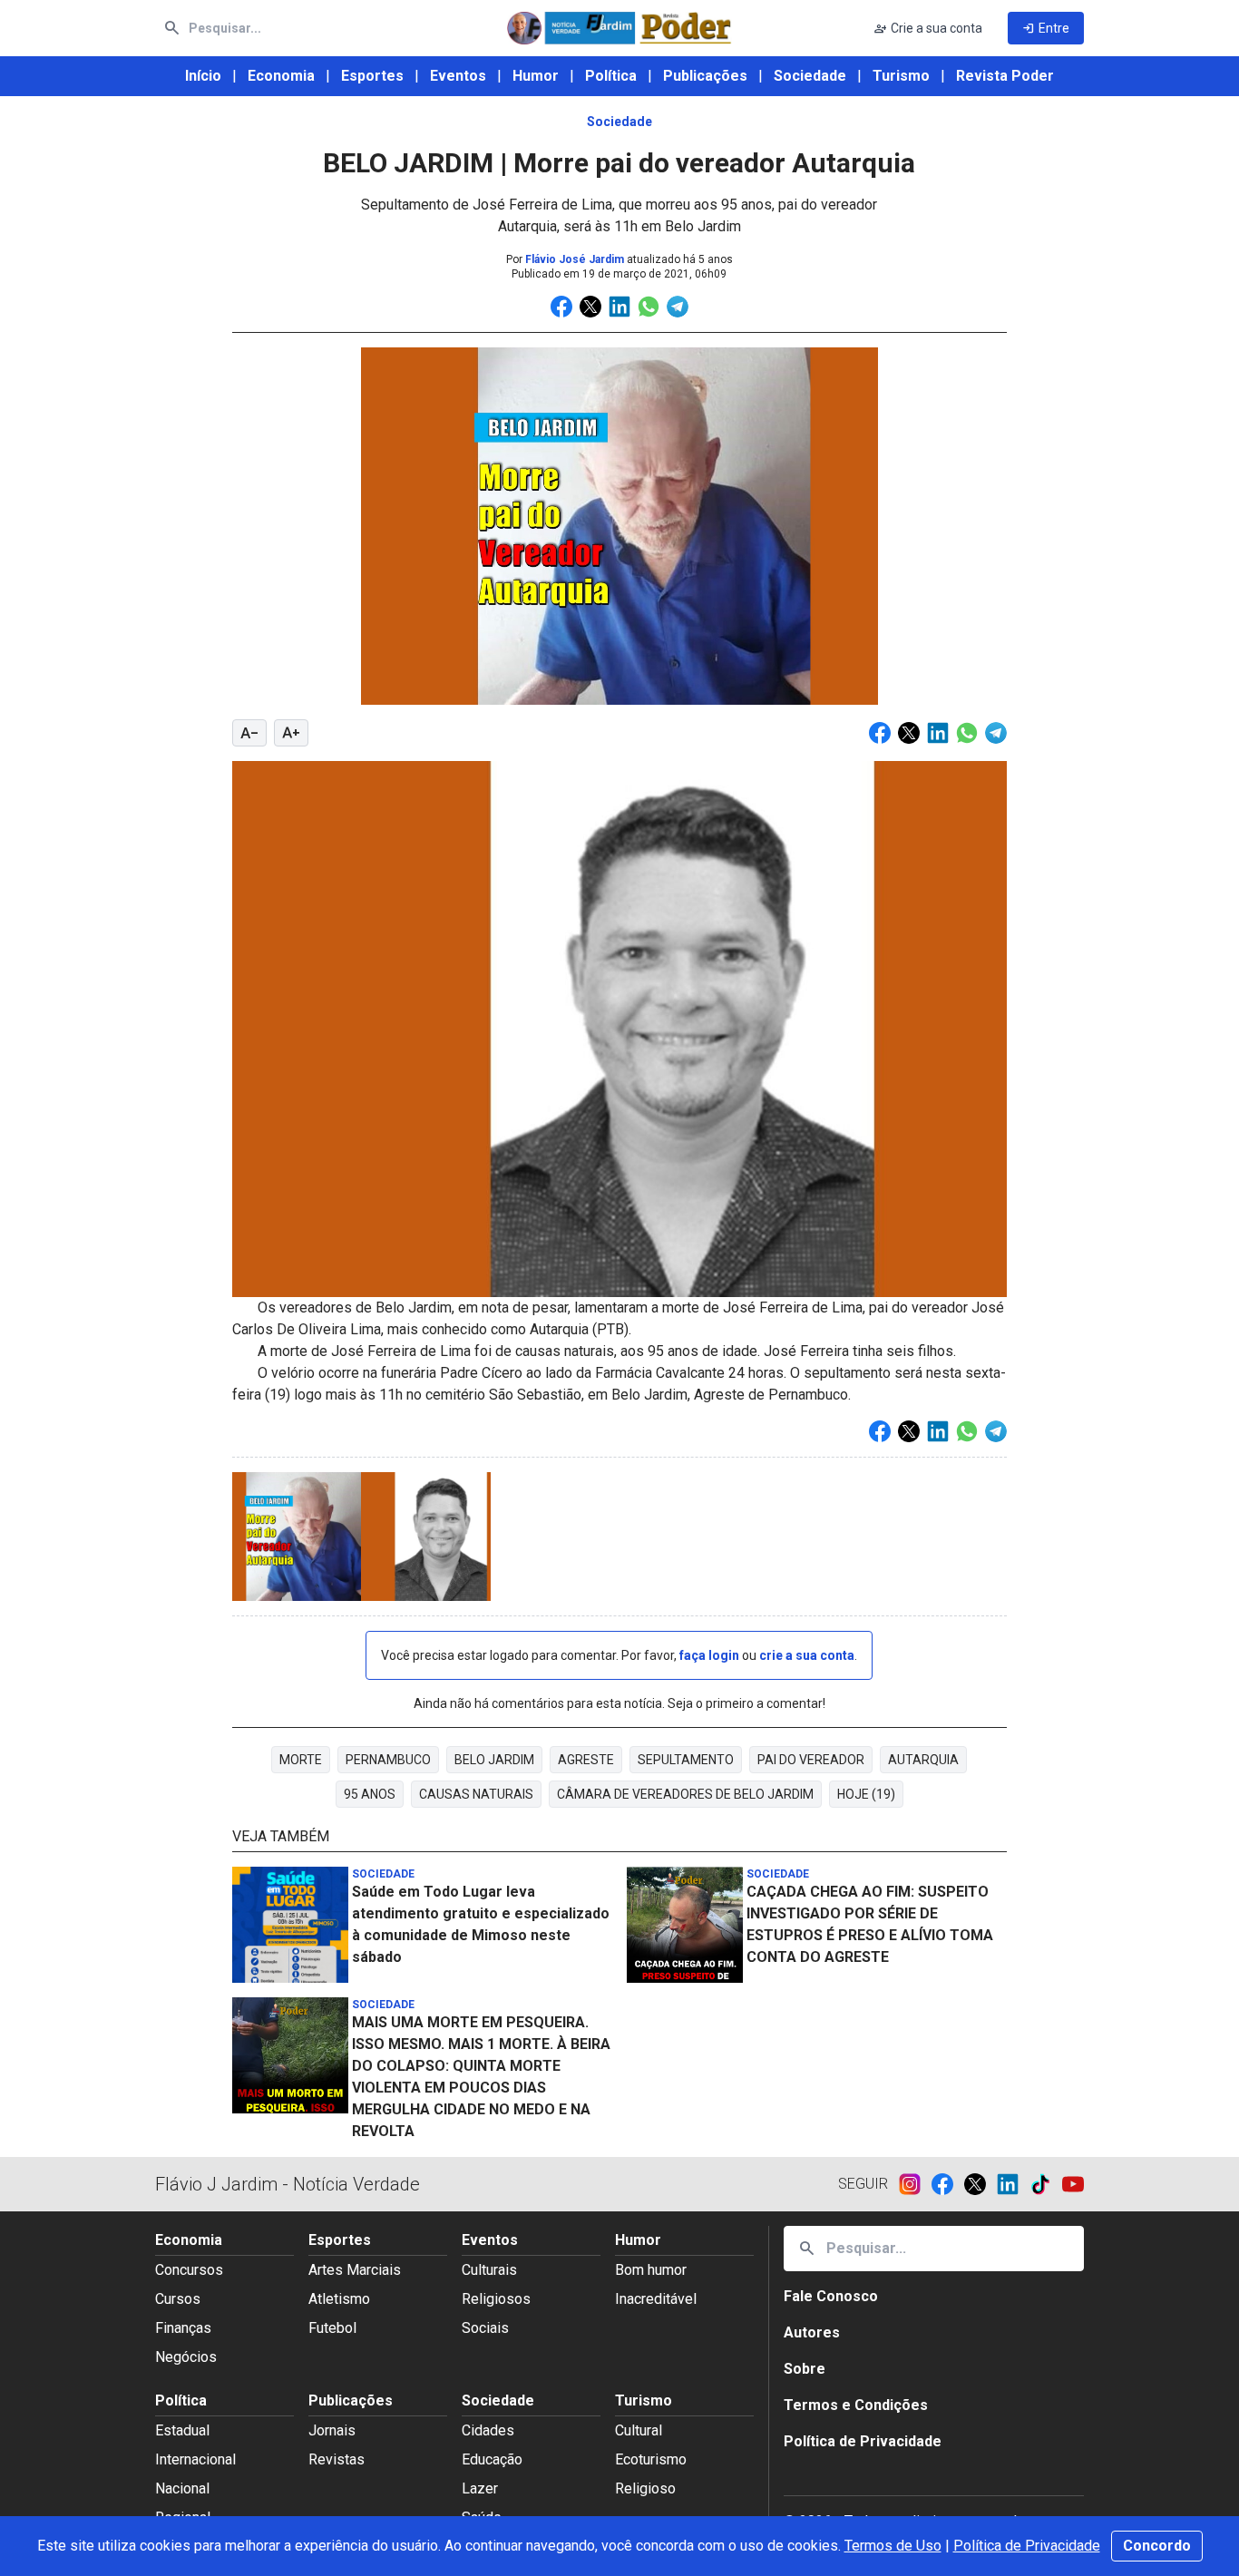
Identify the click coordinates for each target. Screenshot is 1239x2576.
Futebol (332, 2328)
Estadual (182, 2430)
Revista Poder (1005, 76)
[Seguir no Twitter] (980, 2184)
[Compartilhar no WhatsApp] (649, 307)
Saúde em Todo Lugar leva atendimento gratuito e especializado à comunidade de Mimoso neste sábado (481, 1924)
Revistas (337, 2459)
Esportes (372, 76)
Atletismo (339, 2299)
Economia (281, 76)
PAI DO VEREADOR (811, 1760)
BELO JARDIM (494, 1760)
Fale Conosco (831, 2296)
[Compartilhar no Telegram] (678, 307)
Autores (812, 2332)
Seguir (863, 2184)
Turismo (901, 76)
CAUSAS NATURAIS (476, 1794)
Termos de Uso (893, 2546)
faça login (709, 1655)
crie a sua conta (807, 1655)
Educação (492, 2459)
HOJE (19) (866, 1794)
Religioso (645, 2488)
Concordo (1157, 2546)
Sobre (805, 2369)
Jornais (332, 2430)
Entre (1046, 28)
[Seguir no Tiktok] (1046, 2184)
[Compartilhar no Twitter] (590, 307)
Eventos (458, 76)
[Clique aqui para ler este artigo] (292, 1925)
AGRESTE (586, 1760)
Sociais (485, 2328)
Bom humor (651, 2270)
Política (611, 76)
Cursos (178, 2299)
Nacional (182, 2488)
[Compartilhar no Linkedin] (619, 307)
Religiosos (496, 2299)
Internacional (195, 2459)
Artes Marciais (355, 2270)
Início (203, 76)
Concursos (189, 2270)
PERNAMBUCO (388, 1760)
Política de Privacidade (1027, 2546)
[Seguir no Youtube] (1073, 2184)
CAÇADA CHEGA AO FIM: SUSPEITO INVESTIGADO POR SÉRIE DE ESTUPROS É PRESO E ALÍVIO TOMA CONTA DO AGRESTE (870, 1924)
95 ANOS (370, 1794)
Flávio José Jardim (575, 259)
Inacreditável (656, 2299)
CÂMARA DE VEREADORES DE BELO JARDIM (685, 1794)
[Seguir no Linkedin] (1013, 2184)
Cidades (488, 2430)
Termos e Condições (856, 2405)
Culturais (489, 2270)
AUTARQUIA (923, 1760)
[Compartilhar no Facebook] (561, 307)
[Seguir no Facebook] (948, 2184)
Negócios (186, 2357)
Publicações (705, 76)
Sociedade (810, 76)
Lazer (480, 2488)
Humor (536, 76)
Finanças (183, 2328)
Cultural (639, 2430)
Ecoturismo (651, 2459)
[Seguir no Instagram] (915, 2184)
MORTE (301, 1760)
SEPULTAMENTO (686, 1760)
